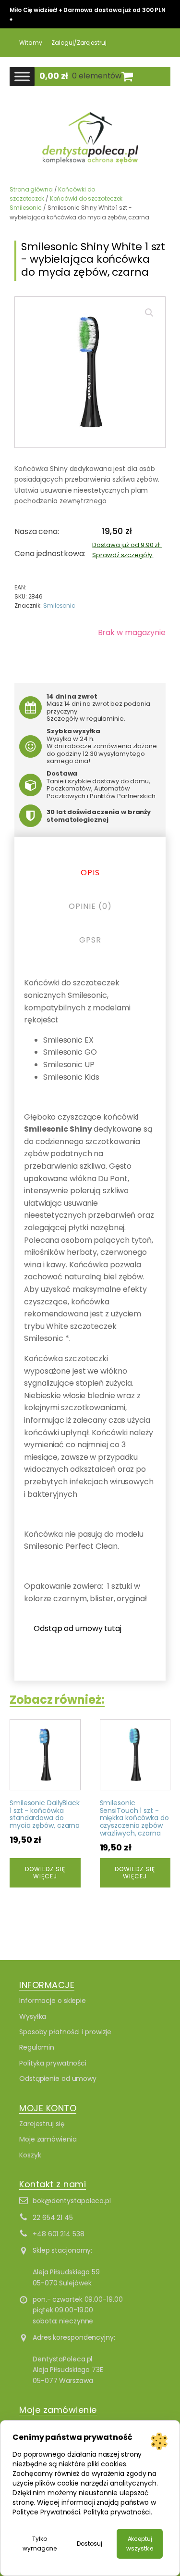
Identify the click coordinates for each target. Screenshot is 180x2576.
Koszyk (30, 2155)
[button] (149, 313)
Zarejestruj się (42, 2124)
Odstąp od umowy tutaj (78, 1628)
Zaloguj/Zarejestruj (79, 43)
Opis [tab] (90, 873)
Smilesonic (59, 606)
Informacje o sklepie (53, 2001)
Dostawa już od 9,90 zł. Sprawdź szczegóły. (127, 550)
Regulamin (37, 2047)
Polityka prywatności (53, 2063)
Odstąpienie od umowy (58, 2079)
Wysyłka (33, 2016)
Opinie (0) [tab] (90, 906)
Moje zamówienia (48, 2139)
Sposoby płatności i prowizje (65, 2032)
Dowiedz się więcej (45, 1872)
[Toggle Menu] (22, 76)
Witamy (30, 43)
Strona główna (31, 189)
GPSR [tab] (90, 940)
